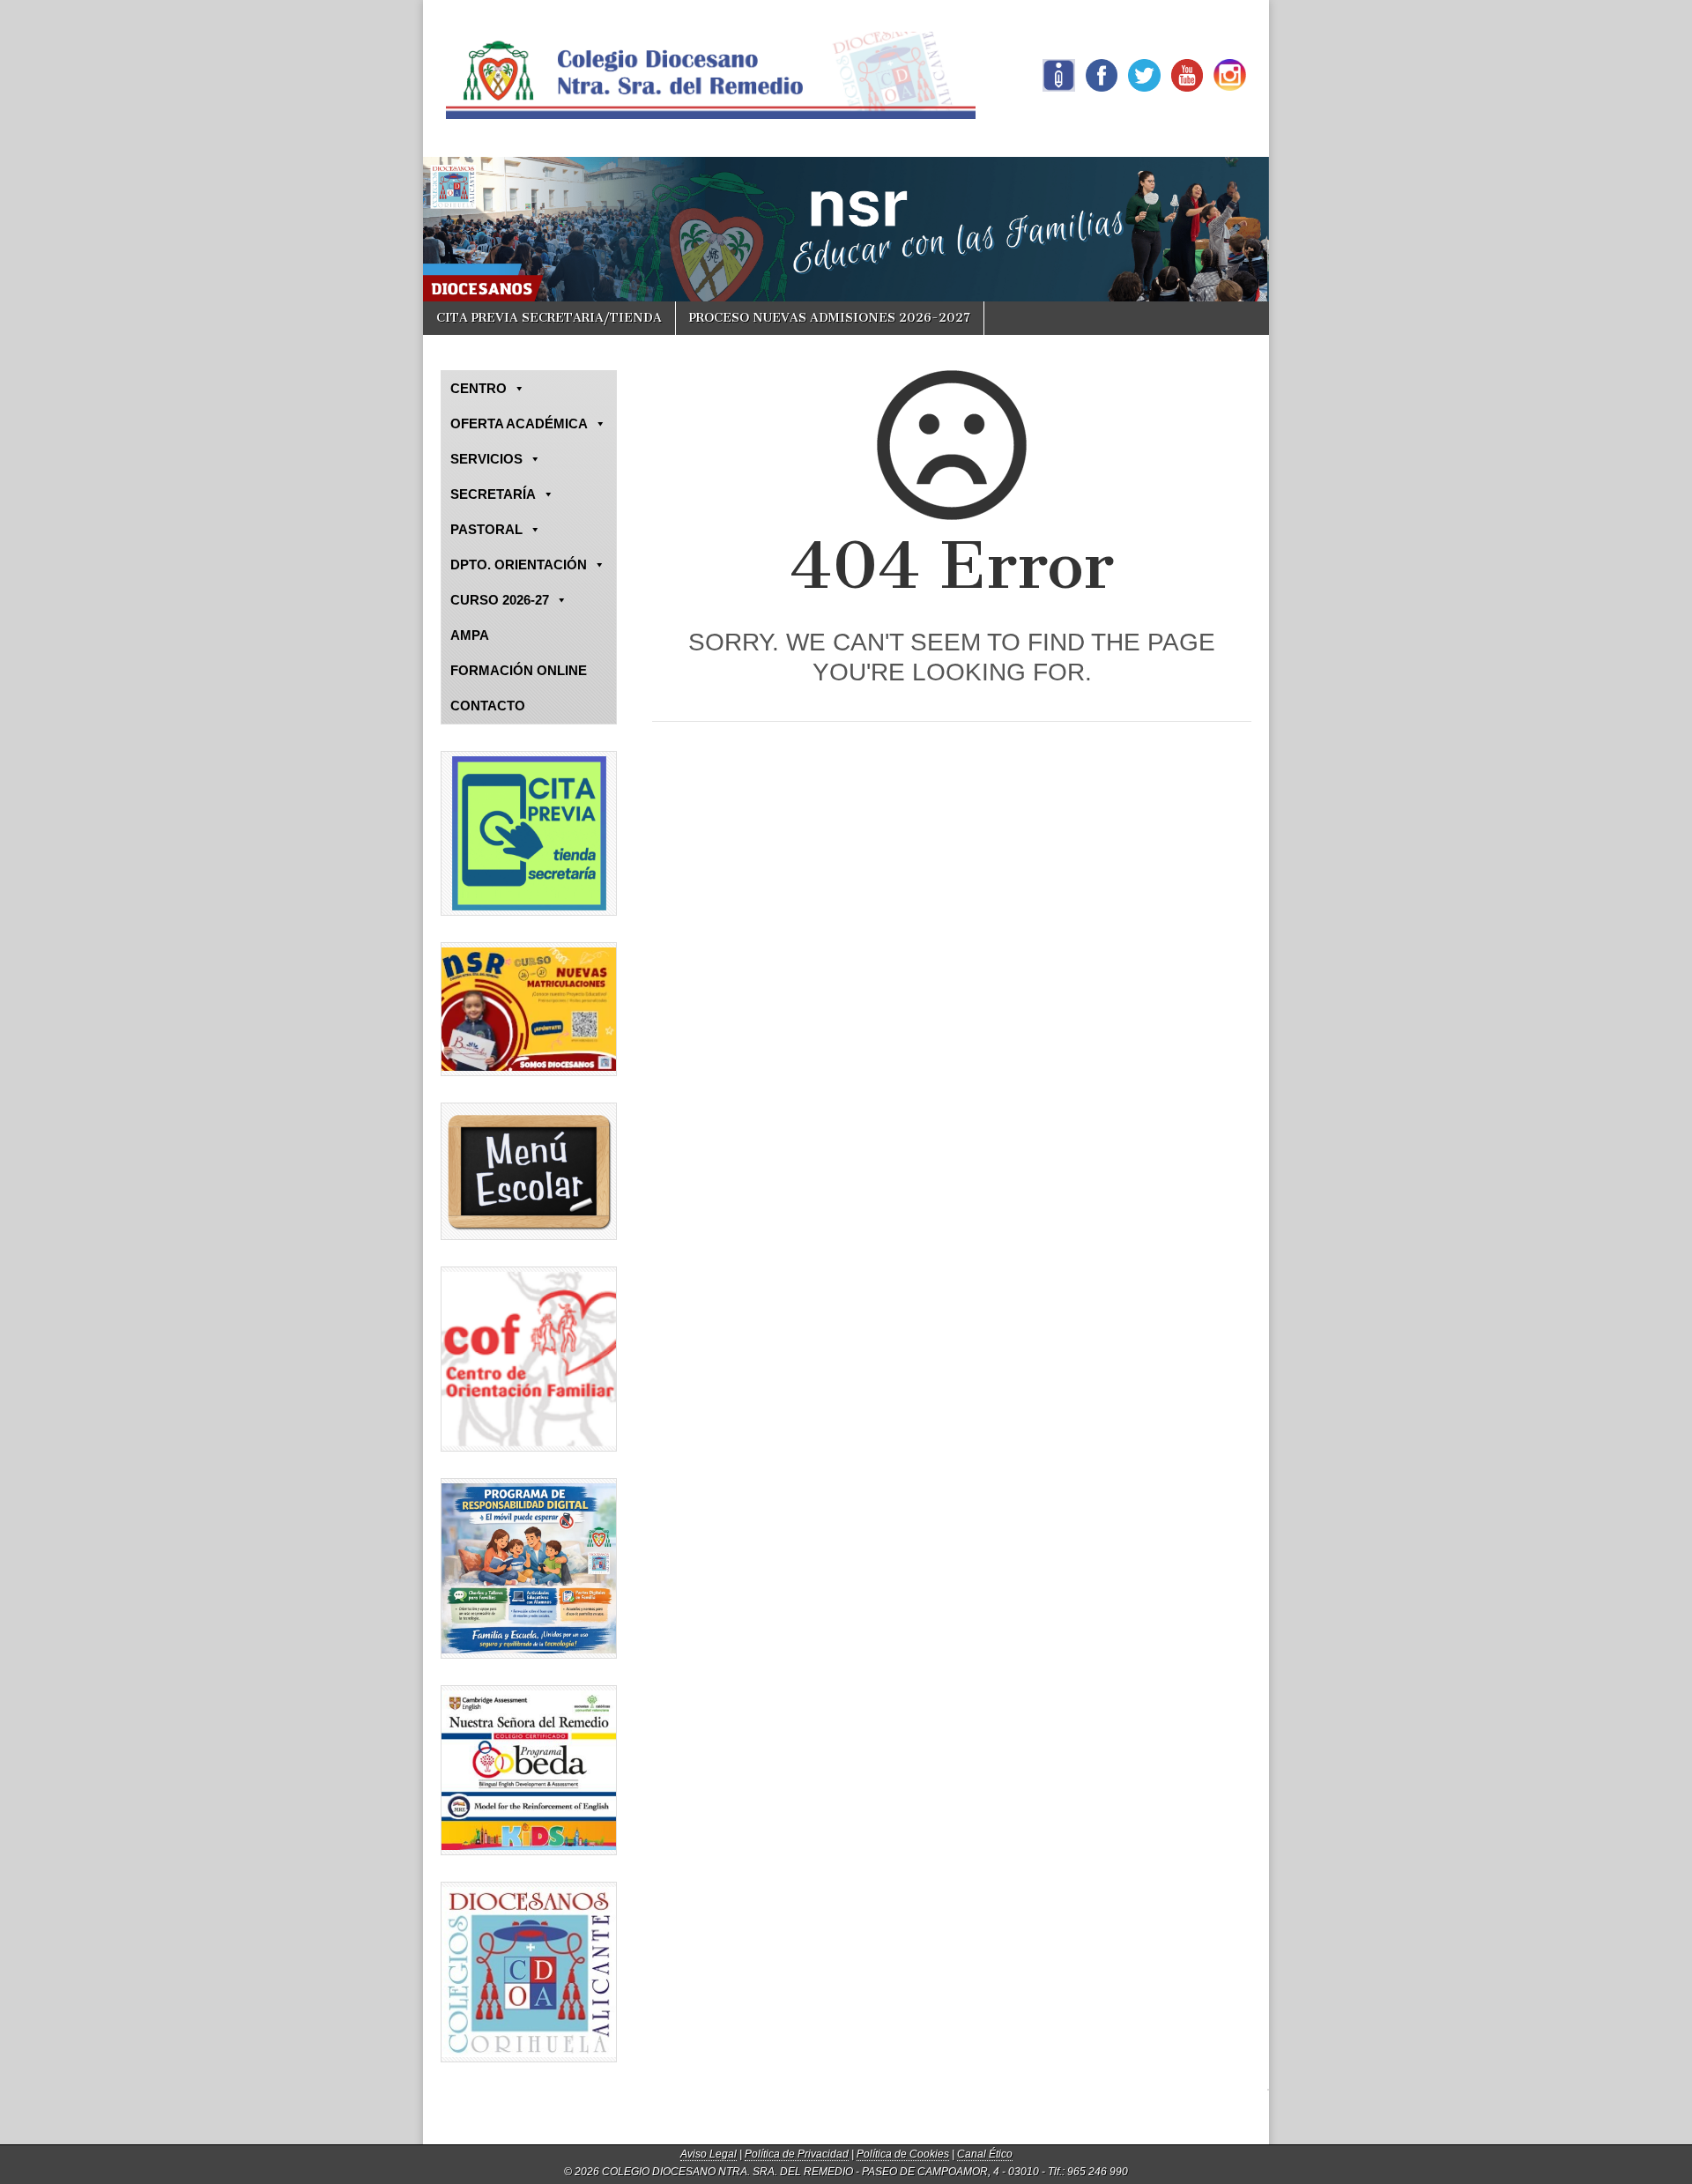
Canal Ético (985, 2154)
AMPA (470, 635)
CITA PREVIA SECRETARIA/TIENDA (549, 318)
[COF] (529, 1359)
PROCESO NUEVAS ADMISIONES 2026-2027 (830, 318)
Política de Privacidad (797, 2154)
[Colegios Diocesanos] (529, 1972)
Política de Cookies (903, 2154)
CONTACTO (488, 706)
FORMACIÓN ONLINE (519, 670)
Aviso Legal (709, 2154)
